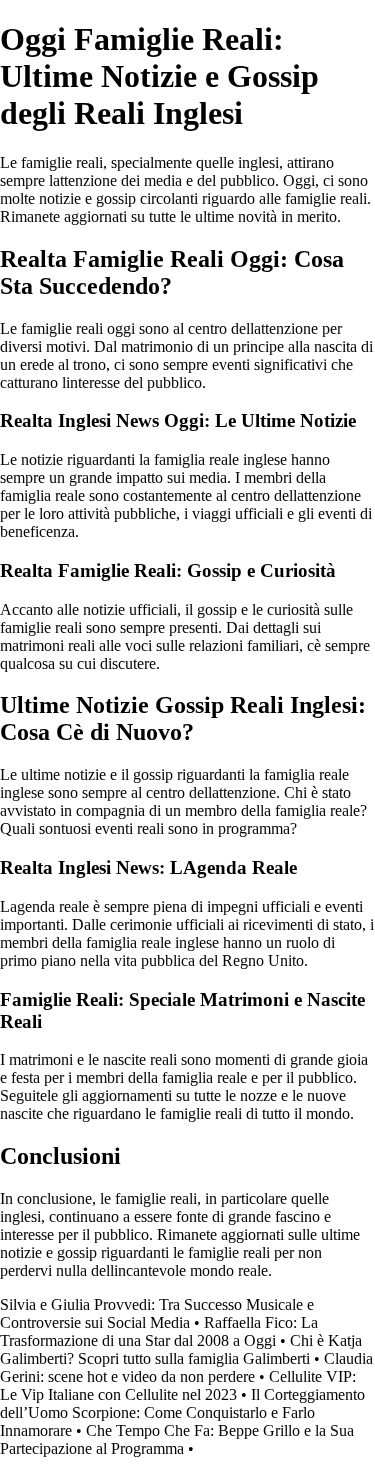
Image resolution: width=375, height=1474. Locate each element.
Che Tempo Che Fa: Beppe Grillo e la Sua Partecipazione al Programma (177, 1439)
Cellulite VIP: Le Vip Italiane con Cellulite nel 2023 (178, 1385)
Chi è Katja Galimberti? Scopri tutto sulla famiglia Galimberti (181, 1349)
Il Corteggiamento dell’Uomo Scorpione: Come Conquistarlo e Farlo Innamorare (182, 1412)
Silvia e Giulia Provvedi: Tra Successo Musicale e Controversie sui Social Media (157, 1313)
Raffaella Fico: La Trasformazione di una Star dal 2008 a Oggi (159, 1331)
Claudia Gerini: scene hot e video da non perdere (186, 1367)
